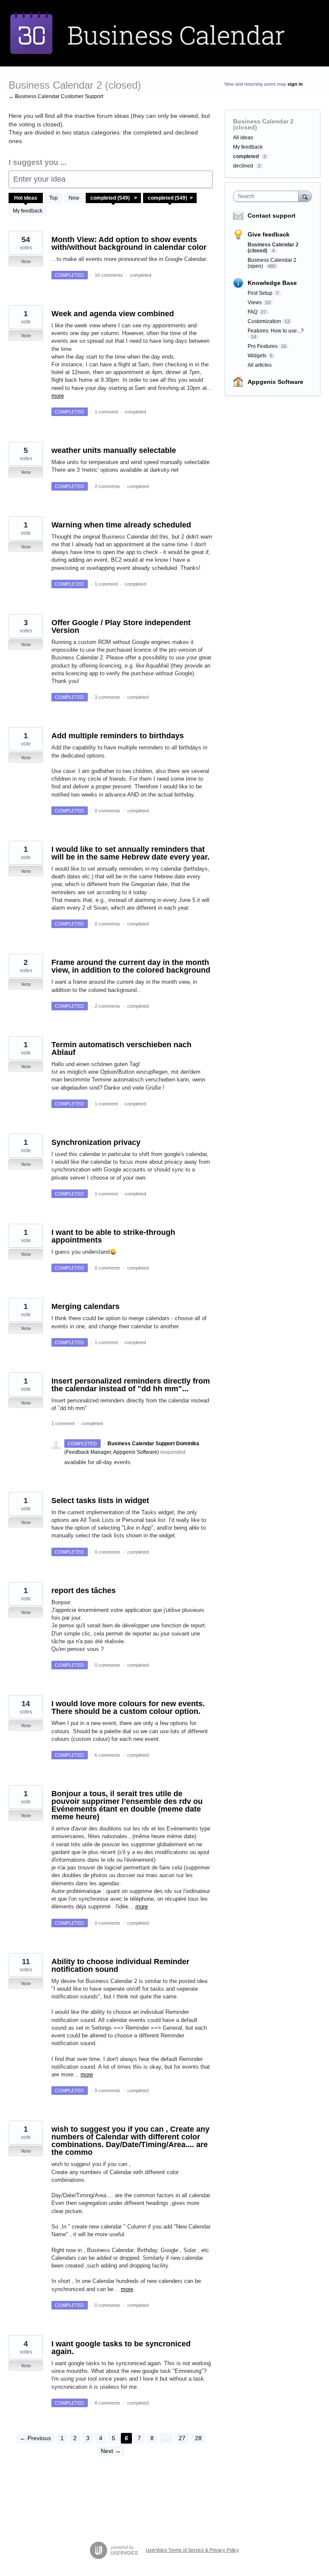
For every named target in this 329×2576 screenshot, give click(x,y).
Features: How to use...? (276, 331)
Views (255, 303)
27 (182, 2438)
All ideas (243, 138)
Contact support (272, 216)
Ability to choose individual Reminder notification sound (120, 1965)
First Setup (260, 293)
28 (198, 2438)
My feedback (28, 211)
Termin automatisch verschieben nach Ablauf (121, 1048)
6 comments (108, 1755)
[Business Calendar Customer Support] (164, 33)
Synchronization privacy (96, 1142)
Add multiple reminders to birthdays (118, 736)
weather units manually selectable (114, 450)
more (58, 396)
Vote (26, 261)
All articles (260, 365)
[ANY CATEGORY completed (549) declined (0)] (114, 198)
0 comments (108, 811)
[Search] (305, 196)
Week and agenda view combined (113, 314)
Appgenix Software (275, 382)
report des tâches (84, 1591)
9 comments (108, 2091)
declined (243, 166)
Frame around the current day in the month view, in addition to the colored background (131, 966)
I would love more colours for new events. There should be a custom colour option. (128, 1707)
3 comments (108, 697)
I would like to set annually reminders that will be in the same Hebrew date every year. (130, 853)
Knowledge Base (272, 283)
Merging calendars (85, 1306)
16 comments (109, 275)
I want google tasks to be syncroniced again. (121, 2348)
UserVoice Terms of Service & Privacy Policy (192, 2550)
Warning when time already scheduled (121, 525)
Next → (111, 2451)
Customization (264, 321)
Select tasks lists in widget (100, 1501)
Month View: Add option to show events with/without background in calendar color (129, 243)
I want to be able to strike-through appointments (113, 1236)
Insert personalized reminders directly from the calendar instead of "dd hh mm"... (131, 1385)
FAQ (253, 312)
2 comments (108, 486)
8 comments (108, 2403)
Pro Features (263, 346)
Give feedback (269, 234)
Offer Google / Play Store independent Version (121, 626)
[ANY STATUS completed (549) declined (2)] (170, 198)
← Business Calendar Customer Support (56, 96)
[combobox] (268, 196)
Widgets (257, 356)
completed (141, 275)
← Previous (35, 2438)
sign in (295, 84)
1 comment (106, 412)
